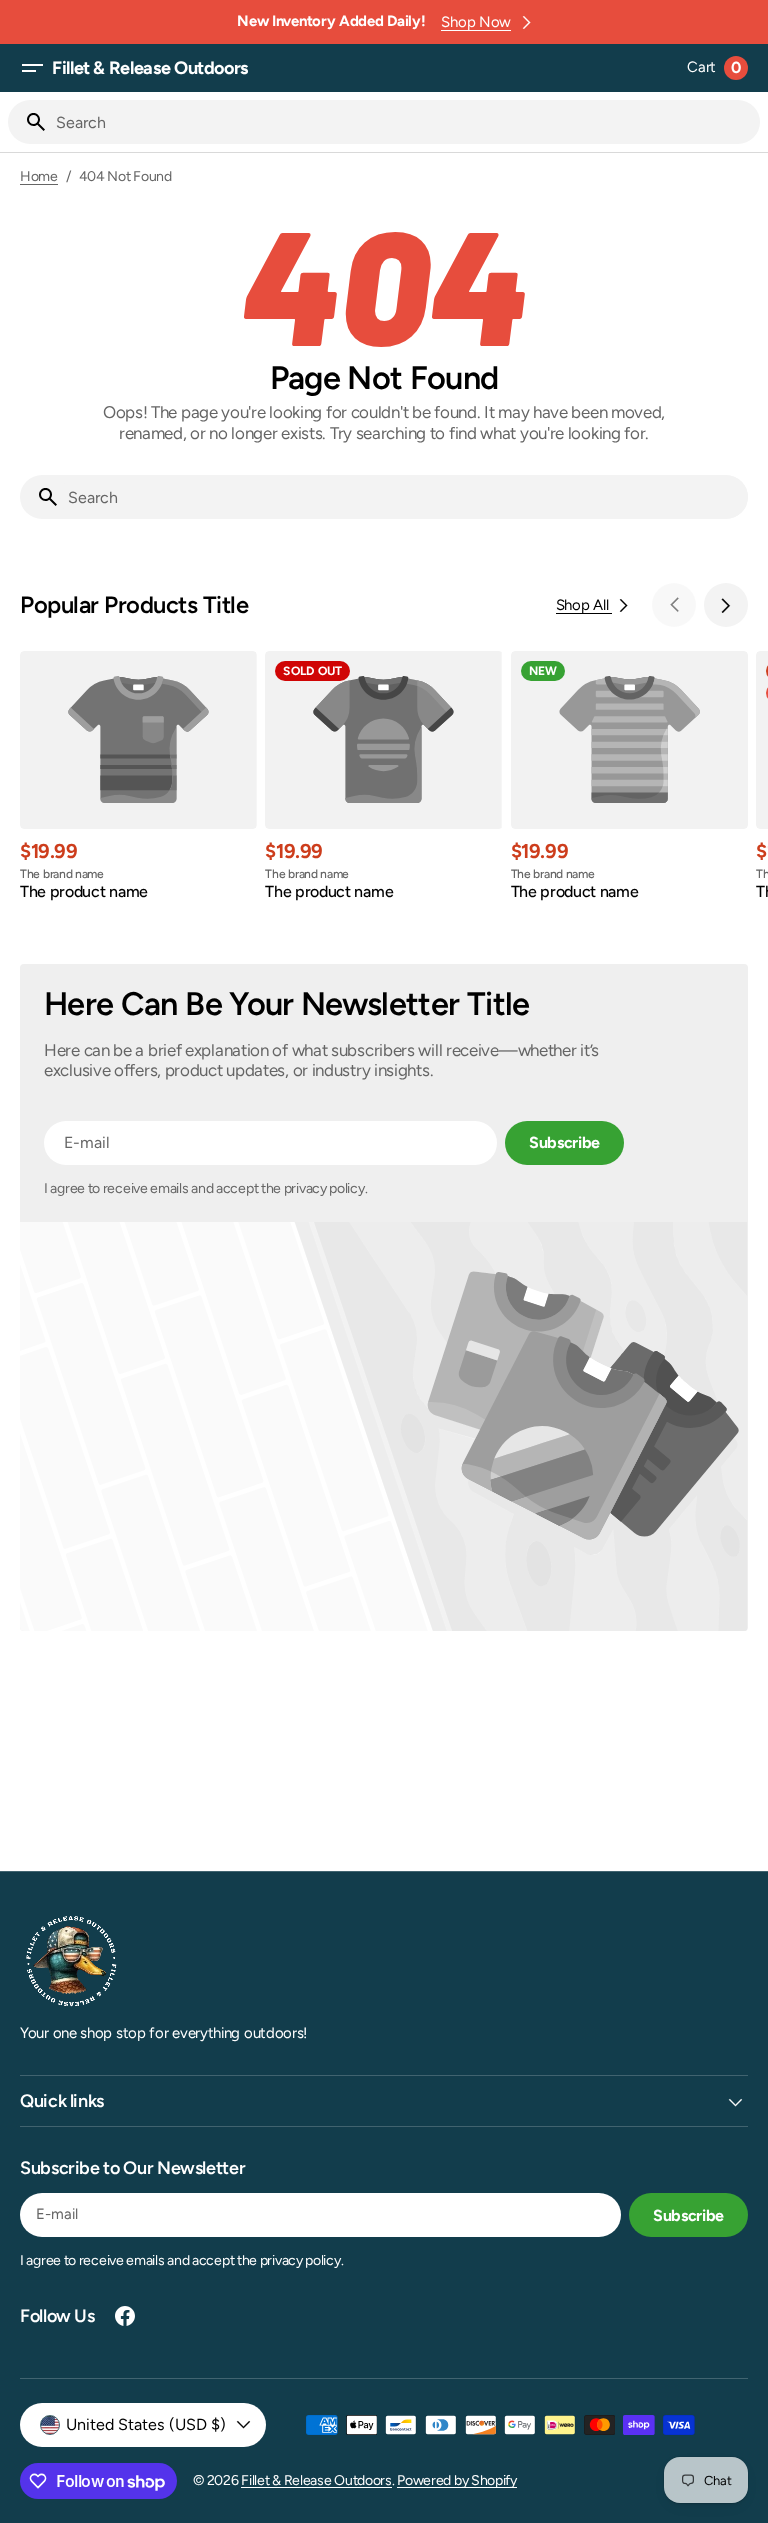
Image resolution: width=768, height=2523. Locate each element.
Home (39, 177)
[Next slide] (726, 605)
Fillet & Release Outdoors (316, 2480)
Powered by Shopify (457, 2480)
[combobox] (404, 122)
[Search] (28, 122)
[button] (32, 68)
